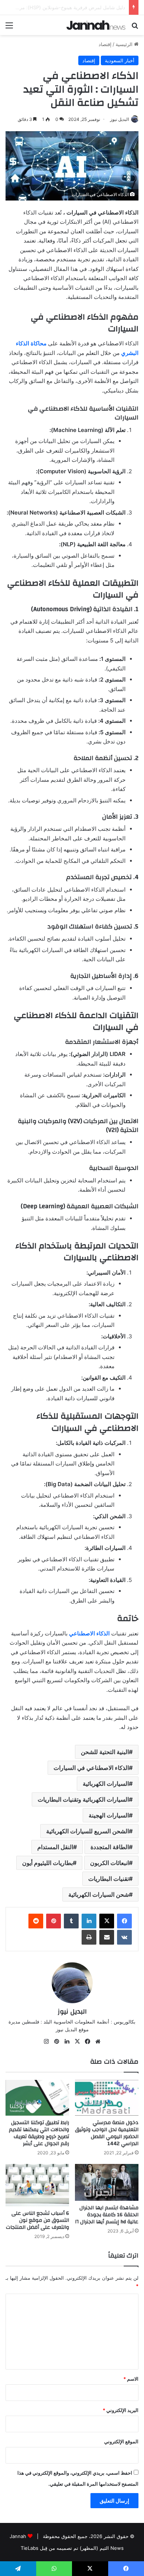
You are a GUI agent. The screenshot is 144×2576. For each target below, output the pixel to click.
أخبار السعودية (120, 60)
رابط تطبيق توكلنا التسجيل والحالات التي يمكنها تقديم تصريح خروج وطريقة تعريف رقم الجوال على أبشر (39, 2133)
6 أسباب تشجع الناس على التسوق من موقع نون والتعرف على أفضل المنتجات (37, 2220)
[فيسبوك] (124, 1921)
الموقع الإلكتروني (121, 2441)
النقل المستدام (55, 1847)
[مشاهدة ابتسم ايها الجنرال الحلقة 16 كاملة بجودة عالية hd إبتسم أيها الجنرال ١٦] (107, 2182)
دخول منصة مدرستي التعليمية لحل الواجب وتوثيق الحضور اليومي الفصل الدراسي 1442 (107, 2133)
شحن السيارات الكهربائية (99, 1894)
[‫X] (107, 1921)
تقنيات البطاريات (109, 1879)
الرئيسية (125, 44)
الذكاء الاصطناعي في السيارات (91, 1768)
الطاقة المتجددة (110, 1847)
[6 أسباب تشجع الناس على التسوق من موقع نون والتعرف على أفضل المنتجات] (37, 2185)
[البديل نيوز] (96, 25)
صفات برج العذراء (107, 7)
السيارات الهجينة (109, 1815)
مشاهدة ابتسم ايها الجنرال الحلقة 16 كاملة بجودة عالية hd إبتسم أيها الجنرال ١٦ (107, 2215)
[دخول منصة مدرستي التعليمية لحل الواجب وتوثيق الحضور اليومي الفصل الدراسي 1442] (107, 2098)
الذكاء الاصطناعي (89, 1633)
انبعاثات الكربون (109, 1863)
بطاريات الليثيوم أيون (47, 1863)
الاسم (131, 2379)
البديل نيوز (119, 119)
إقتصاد (105, 44)
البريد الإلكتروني (121, 2410)
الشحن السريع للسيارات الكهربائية (88, 1831)
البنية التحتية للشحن (105, 1752)
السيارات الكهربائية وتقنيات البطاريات (83, 1799)
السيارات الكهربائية (106, 1784)
